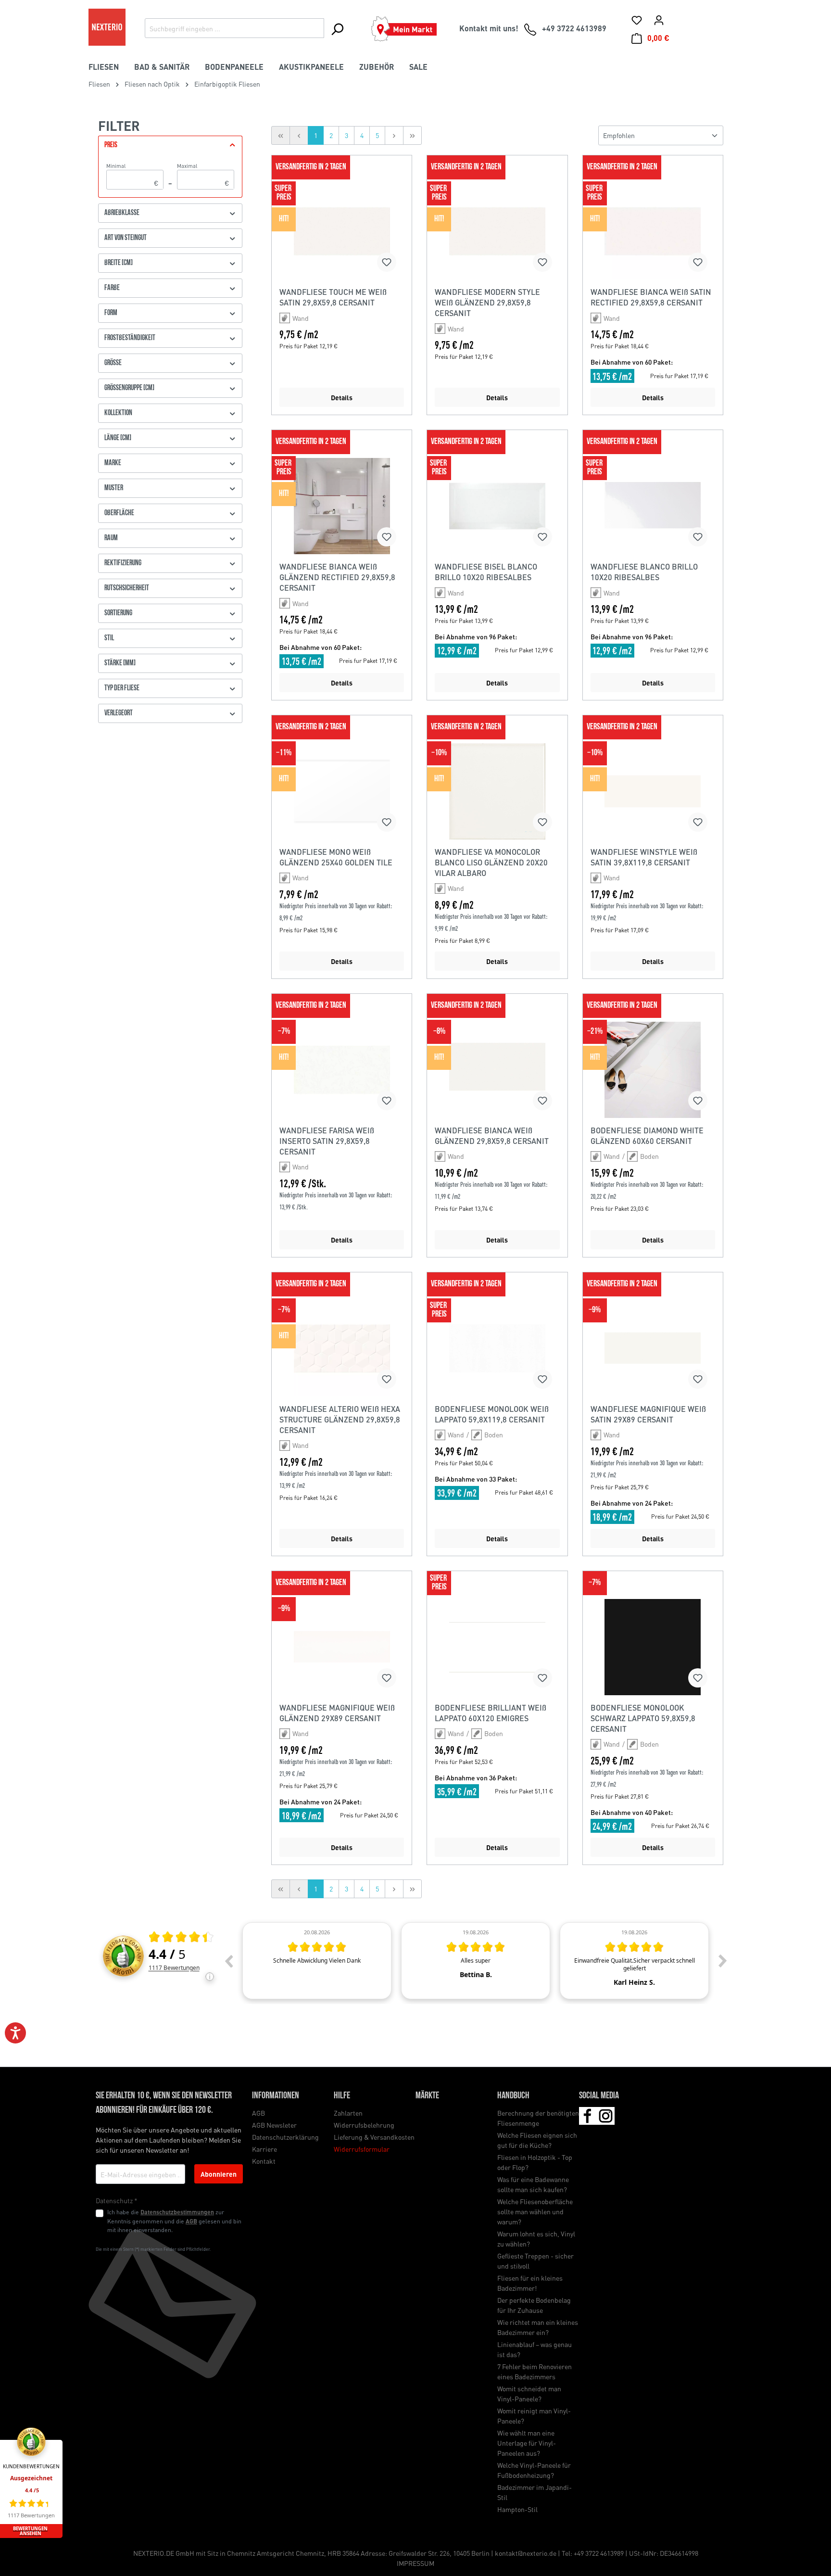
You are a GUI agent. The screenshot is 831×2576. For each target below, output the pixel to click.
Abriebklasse (122, 213)
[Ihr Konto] (659, 20)
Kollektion (118, 413)
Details (342, 397)
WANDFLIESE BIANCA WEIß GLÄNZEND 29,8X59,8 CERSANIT (492, 1136)
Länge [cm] (118, 438)
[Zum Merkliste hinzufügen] (387, 262)
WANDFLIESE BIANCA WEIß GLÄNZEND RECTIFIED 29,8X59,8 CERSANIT (337, 577)
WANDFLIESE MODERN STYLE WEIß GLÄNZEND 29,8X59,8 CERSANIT (487, 302)
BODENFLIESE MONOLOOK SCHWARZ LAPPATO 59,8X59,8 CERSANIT (643, 1718)
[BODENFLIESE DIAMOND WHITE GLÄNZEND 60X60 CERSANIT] (653, 1070)
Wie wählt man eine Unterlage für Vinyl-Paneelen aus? (527, 2443)
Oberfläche (119, 513)
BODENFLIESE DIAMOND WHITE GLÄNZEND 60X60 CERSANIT (647, 1136)
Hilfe (342, 2096)
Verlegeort (119, 713)
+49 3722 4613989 (599, 2553)
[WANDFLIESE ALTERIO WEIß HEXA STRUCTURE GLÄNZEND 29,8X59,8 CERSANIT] (342, 1348)
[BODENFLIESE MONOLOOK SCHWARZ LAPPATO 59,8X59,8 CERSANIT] (653, 1647)
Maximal (203, 175)
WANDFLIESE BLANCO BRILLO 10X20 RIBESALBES (644, 572)
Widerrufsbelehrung (364, 2125)
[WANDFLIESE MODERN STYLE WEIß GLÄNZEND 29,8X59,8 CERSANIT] (497, 231)
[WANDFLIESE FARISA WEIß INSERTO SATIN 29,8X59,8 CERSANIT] (342, 1070)
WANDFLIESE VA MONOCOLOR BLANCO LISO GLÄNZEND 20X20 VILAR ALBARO (491, 862)
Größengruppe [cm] (129, 388)
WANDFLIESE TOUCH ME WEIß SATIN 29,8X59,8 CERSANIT (333, 297)
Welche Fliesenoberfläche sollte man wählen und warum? (535, 2211)
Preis (111, 145)
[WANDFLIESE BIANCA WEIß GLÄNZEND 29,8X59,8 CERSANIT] (497, 1070)
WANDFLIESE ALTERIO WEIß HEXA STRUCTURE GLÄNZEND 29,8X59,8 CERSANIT (340, 1419)
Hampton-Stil (517, 2509)
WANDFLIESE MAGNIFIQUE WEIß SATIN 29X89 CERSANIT (648, 1414)
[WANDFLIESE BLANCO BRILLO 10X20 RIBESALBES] (653, 506)
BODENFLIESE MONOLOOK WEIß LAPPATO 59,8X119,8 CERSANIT (492, 1414)
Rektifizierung (123, 563)
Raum (111, 538)
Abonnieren (219, 2174)
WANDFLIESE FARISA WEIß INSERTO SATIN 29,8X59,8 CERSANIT (327, 1141)
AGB (191, 2221)
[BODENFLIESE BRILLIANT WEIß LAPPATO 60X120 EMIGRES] (497, 1647)
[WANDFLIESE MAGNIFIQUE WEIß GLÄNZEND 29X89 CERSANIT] (342, 1647)
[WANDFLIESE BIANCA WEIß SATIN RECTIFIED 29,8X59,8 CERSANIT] (653, 231)
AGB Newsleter (274, 2125)
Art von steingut (126, 238)
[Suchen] (337, 29)
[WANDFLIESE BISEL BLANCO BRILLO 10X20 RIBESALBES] (497, 506)
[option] (317, 1961)
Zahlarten (348, 2113)
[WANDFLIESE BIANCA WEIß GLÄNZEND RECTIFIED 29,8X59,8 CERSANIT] (342, 506)
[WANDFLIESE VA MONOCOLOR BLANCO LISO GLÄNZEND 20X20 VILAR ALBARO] (497, 791)
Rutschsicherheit (127, 588)
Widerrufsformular (362, 2149)
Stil (109, 638)
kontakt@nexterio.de (526, 2553)
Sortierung (118, 613)
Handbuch (513, 2096)
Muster (114, 488)
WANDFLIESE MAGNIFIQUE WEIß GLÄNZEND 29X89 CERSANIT (337, 1713)
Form (111, 313)
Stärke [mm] (120, 663)
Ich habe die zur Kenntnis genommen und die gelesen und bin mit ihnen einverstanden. (174, 2221)
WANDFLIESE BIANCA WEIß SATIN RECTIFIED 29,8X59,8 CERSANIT (651, 297)
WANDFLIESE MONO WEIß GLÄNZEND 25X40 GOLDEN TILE (336, 857)
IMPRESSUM (415, 2563)
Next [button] (723, 1961)
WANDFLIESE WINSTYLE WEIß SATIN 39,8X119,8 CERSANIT (644, 857)
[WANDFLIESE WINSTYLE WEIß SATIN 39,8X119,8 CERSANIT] (653, 791)
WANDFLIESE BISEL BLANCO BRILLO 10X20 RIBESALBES (486, 572)
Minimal (132, 175)
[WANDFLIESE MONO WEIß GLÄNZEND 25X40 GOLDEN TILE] (342, 791)
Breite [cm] (119, 263)
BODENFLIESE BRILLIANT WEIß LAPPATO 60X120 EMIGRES (491, 1713)
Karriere (264, 2149)
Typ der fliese (122, 688)
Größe (113, 363)
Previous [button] (228, 1961)
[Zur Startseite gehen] (107, 27)
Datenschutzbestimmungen (177, 2212)
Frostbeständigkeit (130, 338)
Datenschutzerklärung (285, 2137)
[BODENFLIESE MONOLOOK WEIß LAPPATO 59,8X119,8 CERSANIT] (497, 1348)
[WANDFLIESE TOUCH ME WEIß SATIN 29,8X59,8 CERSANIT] (342, 231)
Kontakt (264, 2161)
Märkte (427, 2096)
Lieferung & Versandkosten (374, 2137)
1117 (174, 1968)
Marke (113, 463)
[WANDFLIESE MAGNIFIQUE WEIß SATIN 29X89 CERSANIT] (653, 1348)
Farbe (112, 288)
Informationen (276, 2096)
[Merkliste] (637, 20)
